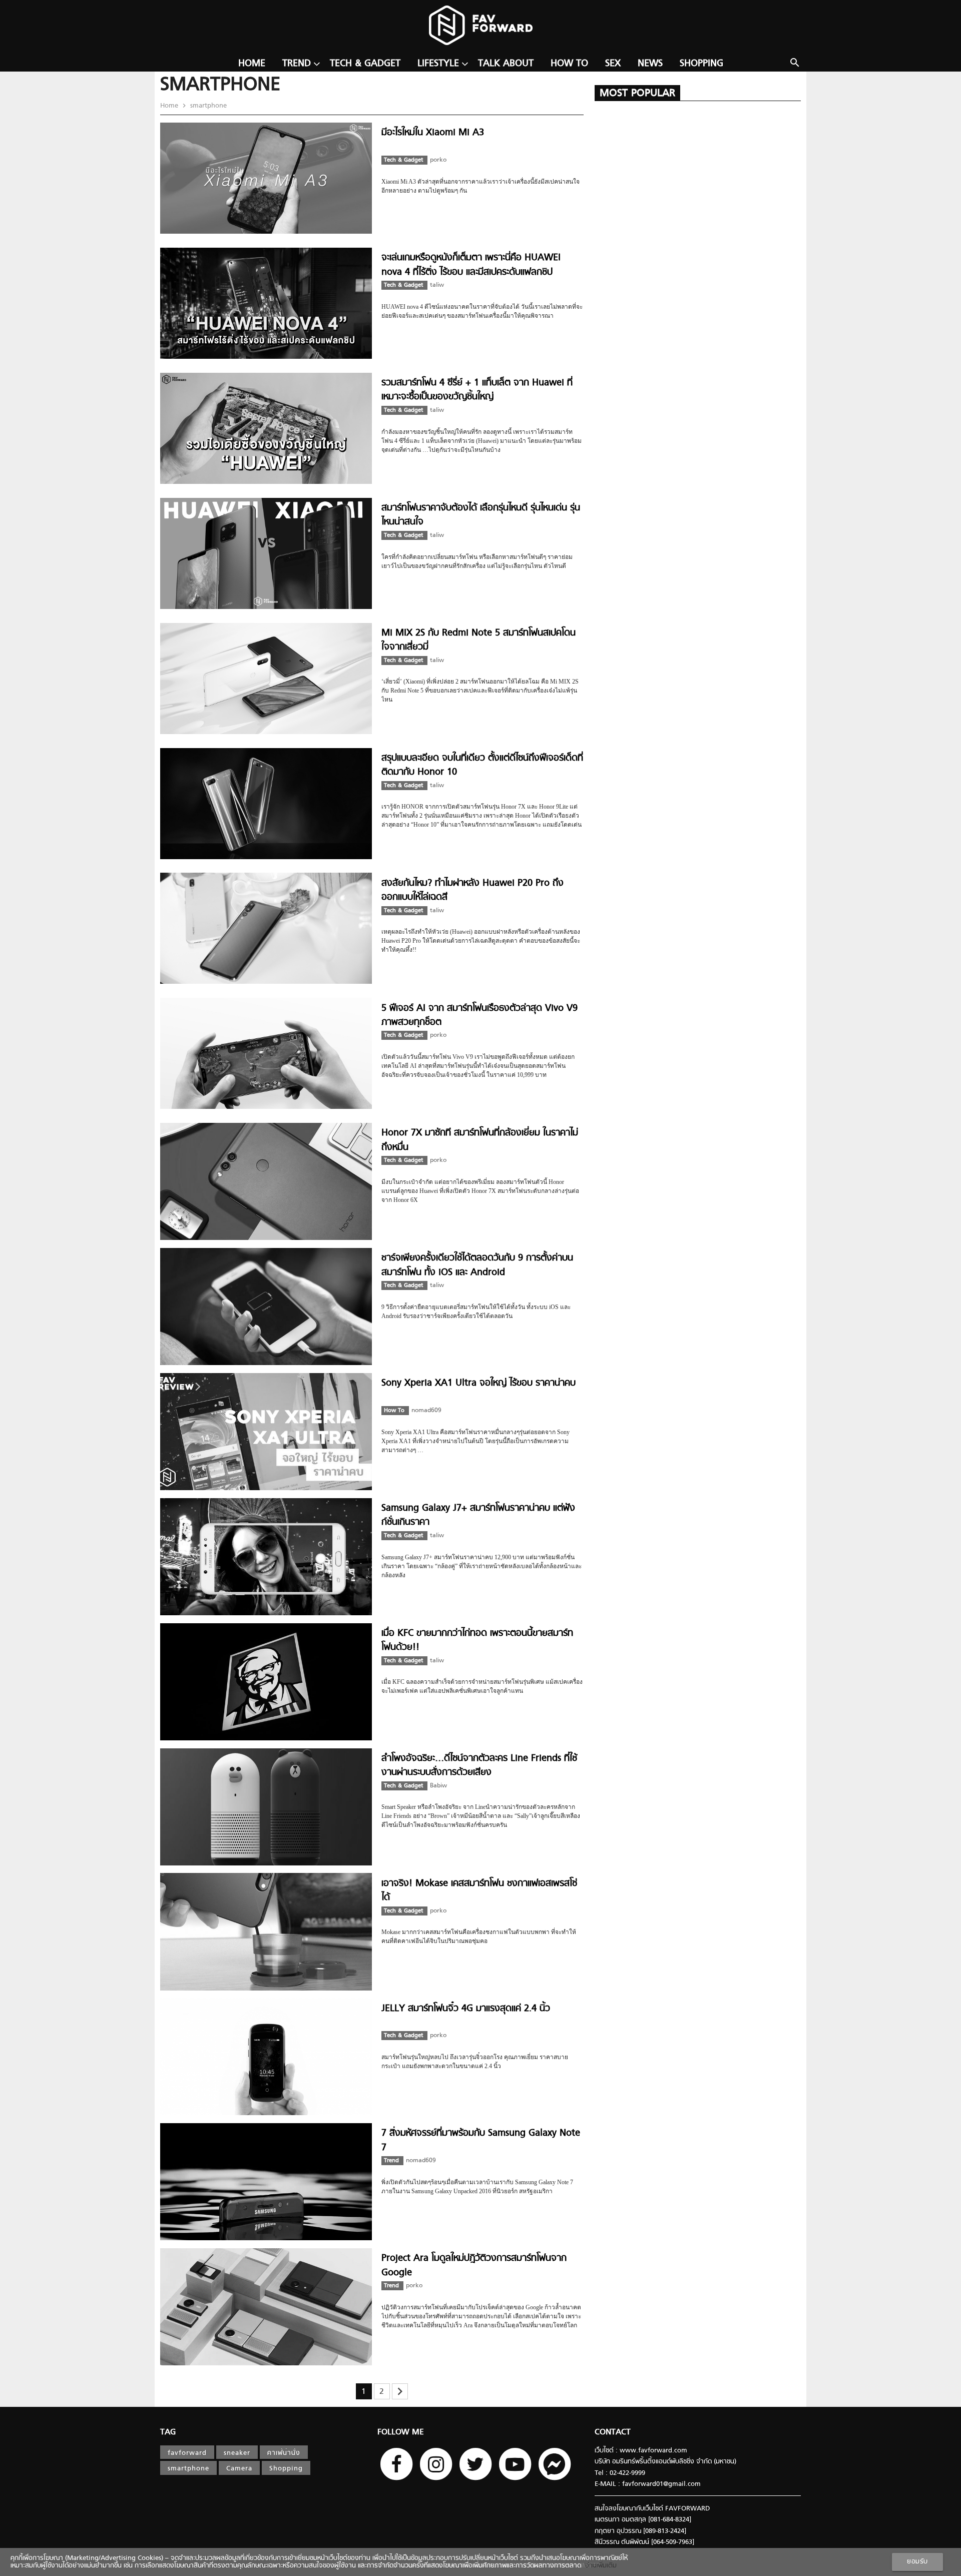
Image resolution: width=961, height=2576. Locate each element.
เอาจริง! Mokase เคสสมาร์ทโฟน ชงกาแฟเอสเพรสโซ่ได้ (479, 1891)
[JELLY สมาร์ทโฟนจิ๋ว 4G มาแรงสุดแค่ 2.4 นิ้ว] (266, 2113)
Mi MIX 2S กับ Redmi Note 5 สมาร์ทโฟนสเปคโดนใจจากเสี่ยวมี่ (478, 640)
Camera (239, 2469)
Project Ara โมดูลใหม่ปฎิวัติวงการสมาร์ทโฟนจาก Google (474, 2266)
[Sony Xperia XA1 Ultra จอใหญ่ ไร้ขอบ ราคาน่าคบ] (266, 1488)
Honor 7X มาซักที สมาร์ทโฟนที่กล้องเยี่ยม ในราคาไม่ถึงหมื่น (480, 1140)
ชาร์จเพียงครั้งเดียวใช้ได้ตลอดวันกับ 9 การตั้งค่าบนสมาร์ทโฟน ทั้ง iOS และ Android (477, 1265)
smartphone (207, 106)
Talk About (506, 64)
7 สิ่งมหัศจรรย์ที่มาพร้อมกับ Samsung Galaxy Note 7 (481, 2140)
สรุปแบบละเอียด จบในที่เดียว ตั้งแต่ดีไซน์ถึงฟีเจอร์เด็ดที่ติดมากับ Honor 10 (482, 765)
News (650, 64)
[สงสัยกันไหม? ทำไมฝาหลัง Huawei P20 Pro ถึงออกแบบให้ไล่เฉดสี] (266, 982)
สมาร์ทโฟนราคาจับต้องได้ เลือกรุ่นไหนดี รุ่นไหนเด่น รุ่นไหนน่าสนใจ (481, 515)
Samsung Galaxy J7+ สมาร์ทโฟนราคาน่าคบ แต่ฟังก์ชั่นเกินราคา (478, 1515)
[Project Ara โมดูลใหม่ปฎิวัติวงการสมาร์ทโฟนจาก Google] (266, 2364)
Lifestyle (438, 64)
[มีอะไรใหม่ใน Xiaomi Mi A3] (266, 232)
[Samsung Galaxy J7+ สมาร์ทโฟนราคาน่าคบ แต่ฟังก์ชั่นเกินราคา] (266, 1614)
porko (438, 160)
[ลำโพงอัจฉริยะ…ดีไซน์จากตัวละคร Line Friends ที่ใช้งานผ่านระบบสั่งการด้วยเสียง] (266, 1864)
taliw (437, 285)
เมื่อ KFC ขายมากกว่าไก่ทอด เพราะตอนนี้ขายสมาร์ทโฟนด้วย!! (477, 1641)
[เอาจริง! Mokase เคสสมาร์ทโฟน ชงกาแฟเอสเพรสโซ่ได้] (266, 1989)
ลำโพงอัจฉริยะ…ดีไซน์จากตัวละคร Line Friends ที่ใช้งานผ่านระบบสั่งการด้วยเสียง (479, 1766)
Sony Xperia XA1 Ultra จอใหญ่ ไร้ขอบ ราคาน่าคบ (478, 1383)
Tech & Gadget (365, 64)
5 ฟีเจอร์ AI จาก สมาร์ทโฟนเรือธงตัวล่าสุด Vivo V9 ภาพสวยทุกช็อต (479, 1016)
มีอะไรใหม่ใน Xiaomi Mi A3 (433, 133)
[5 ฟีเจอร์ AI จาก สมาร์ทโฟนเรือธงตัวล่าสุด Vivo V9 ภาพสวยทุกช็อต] (266, 1107)
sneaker (237, 2453)
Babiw (438, 1786)
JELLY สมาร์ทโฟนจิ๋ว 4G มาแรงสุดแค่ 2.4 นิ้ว (466, 2009)
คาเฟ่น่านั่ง (284, 2453)
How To (569, 64)
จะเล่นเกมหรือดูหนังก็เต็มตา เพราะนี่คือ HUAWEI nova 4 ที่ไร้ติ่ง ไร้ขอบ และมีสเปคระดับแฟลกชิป (471, 265)
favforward (187, 2453)
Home (252, 64)
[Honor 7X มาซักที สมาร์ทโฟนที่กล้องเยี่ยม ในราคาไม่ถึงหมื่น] (266, 1238)
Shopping (701, 64)
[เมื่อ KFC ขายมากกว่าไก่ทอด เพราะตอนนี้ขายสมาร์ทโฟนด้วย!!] (266, 1739)
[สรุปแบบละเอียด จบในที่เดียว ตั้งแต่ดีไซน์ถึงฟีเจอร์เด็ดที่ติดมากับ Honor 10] (266, 857)
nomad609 (426, 1411)
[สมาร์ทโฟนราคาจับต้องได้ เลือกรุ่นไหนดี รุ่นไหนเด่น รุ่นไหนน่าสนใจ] (266, 607)
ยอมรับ (917, 2562)
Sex (613, 64)
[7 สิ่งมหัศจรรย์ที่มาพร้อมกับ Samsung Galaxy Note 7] (266, 2238)
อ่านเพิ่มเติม (599, 2566)
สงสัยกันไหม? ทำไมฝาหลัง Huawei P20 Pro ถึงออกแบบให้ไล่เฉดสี (472, 890)
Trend (297, 64)
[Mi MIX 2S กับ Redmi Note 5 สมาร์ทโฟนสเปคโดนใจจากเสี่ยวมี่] (266, 732)
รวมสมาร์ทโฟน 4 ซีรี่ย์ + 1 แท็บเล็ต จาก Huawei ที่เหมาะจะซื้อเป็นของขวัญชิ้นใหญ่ (477, 390)
